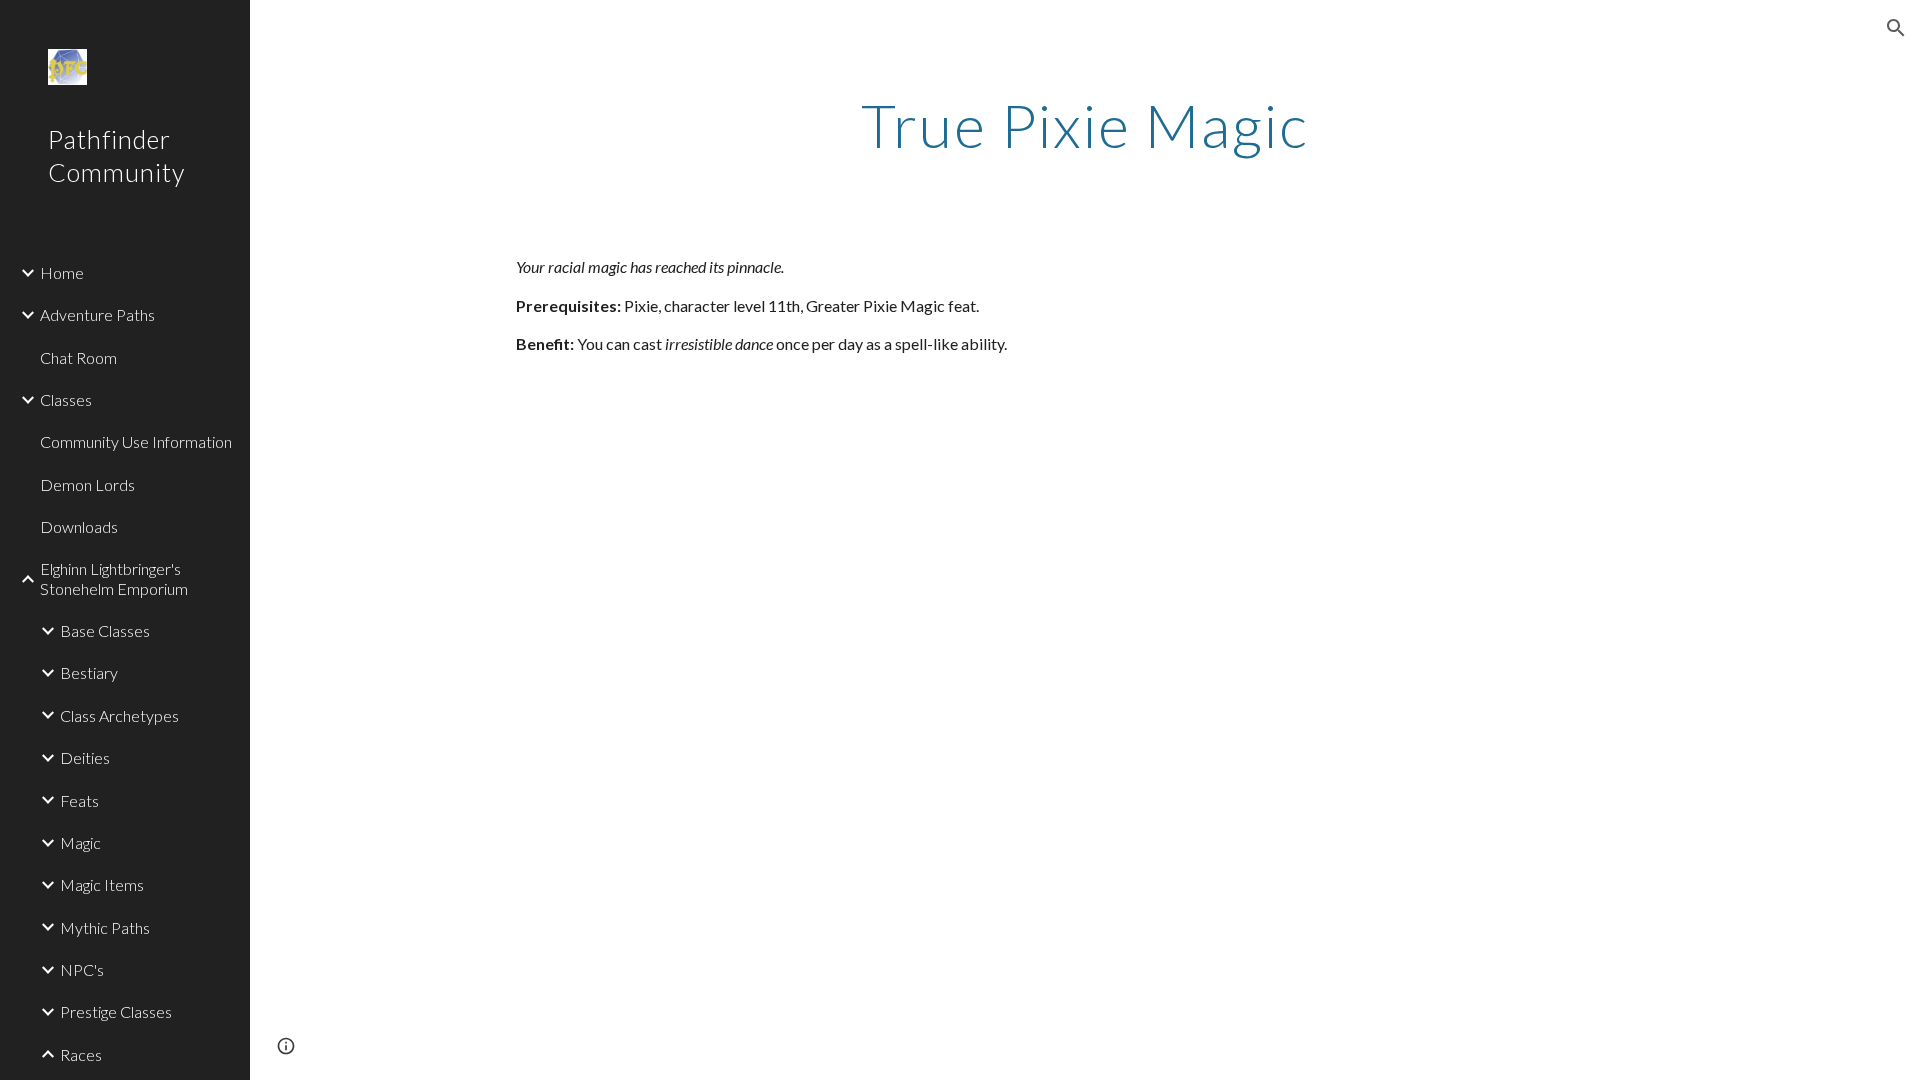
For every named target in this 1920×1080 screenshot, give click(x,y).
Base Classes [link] (105, 630)
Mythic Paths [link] (105, 927)
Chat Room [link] (78, 357)
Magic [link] (80, 842)
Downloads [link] (79, 526)
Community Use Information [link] (136, 441)
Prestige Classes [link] (116, 1011)
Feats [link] (79, 800)
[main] (1085, 125)
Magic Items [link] (102, 884)
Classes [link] (66, 399)
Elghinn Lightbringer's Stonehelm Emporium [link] (114, 578)
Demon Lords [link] (87, 484)
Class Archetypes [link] (119, 715)
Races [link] (81, 1054)
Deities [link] (85, 757)
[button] (1896, 28)
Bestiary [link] (89, 672)
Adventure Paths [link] (97, 314)
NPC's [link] (82, 969)
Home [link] (62, 272)
